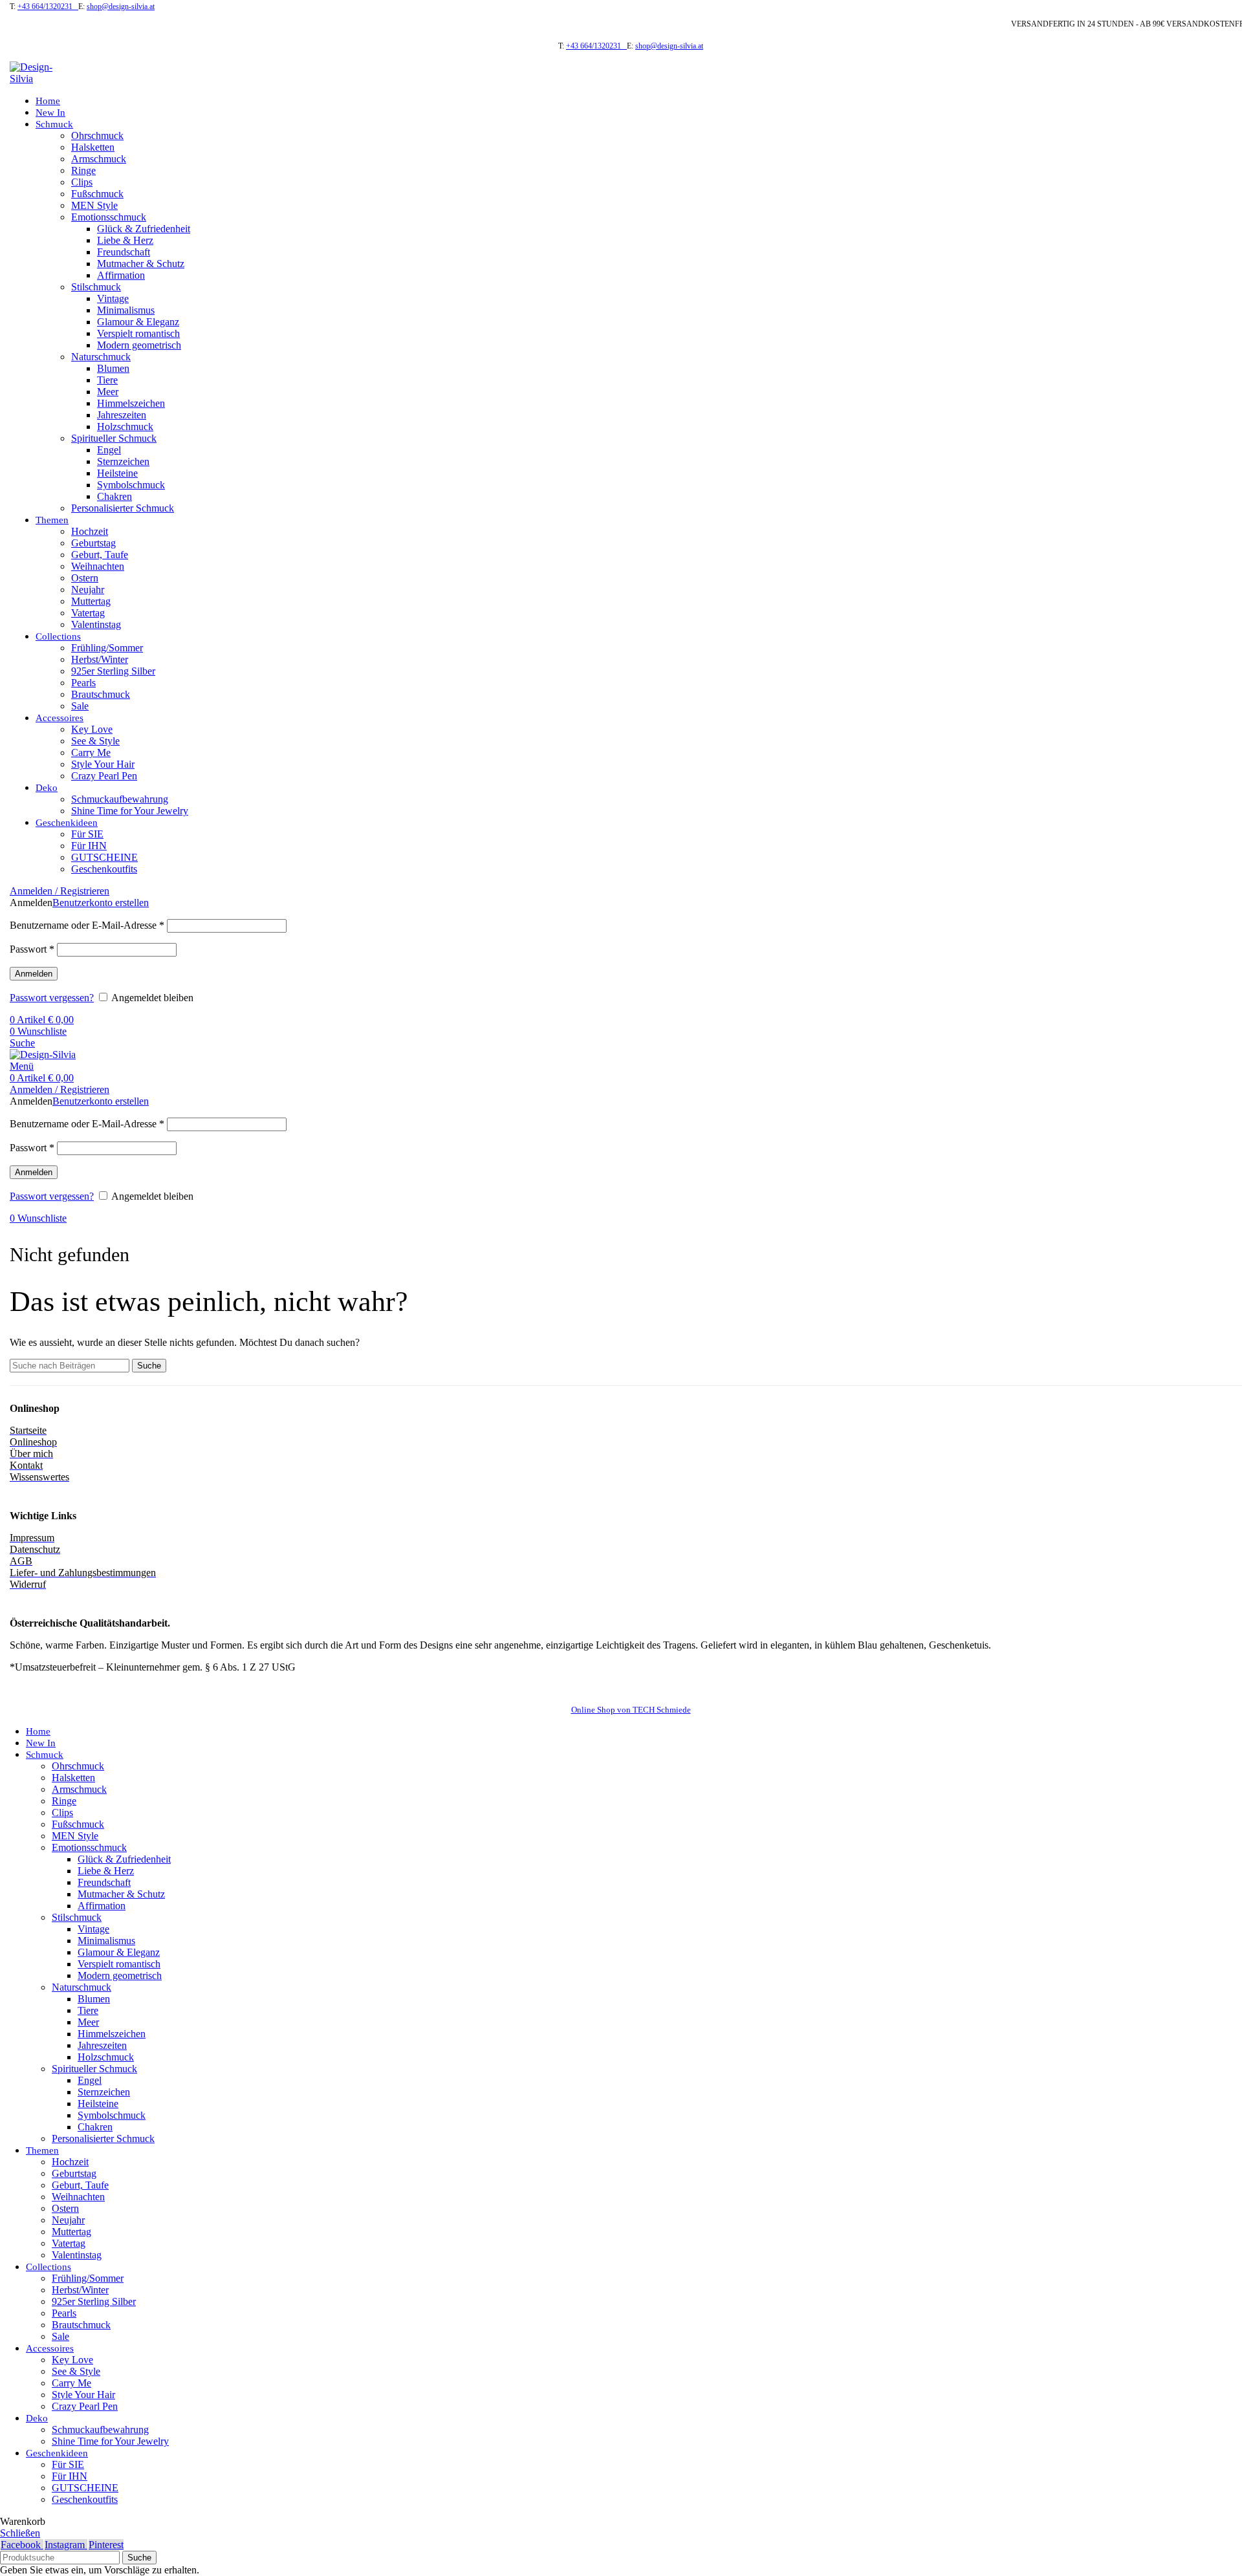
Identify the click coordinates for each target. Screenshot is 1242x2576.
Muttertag (91, 601)
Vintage (113, 298)
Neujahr (88, 590)
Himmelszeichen (131, 403)
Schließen (20, 2533)
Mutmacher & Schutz (141, 264)
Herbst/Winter (100, 659)
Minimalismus (126, 310)
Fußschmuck (97, 194)
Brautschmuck (101, 694)
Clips (82, 182)
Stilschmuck (96, 287)
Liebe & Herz (125, 240)
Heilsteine (117, 473)
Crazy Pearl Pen (104, 776)
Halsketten (93, 147)
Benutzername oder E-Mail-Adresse (87, 925)
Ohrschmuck (97, 135)
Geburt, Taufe (100, 555)
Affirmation (121, 275)
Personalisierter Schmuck (123, 508)
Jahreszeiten (122, 415)
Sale (80, 706)
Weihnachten (98, 566)
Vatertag (88, 613)
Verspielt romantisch (138, 333)
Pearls (83, 683)
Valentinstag (96, 624)
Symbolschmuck (131, 485)
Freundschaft (124, 252)
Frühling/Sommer (107, 648)
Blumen (113, 368)
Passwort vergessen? (52, 998)
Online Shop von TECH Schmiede (631, 1710)
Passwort (32, 949)
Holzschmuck (125, 427)
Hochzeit (90, 531)
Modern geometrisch (139, 345)
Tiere (107, 380)
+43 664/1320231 (48, 6)
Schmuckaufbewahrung (120, 799)
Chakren (114, 496)
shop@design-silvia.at (121, 6)
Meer (108, 392)
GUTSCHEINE (104, 857)
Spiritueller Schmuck (114, 438)
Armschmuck (99, 159)
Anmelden (34, 974)
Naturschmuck (101, 357)
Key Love (92, 729)
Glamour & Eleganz (138, 322)
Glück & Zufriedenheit (144, 229)
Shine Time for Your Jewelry (130, 811)
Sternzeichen (123, 461)
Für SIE (87, 834)
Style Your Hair (103, 764)
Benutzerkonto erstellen (101, 903)
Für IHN (89, 846)
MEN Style (94, 205)
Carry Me (91, 752)
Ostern (85, 578)
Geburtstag (93, 543)
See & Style (95, 741)
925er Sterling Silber (113, 671)
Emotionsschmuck (109, 217)
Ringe (83, 170)
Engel (109, 450)
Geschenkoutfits (104, 869)
